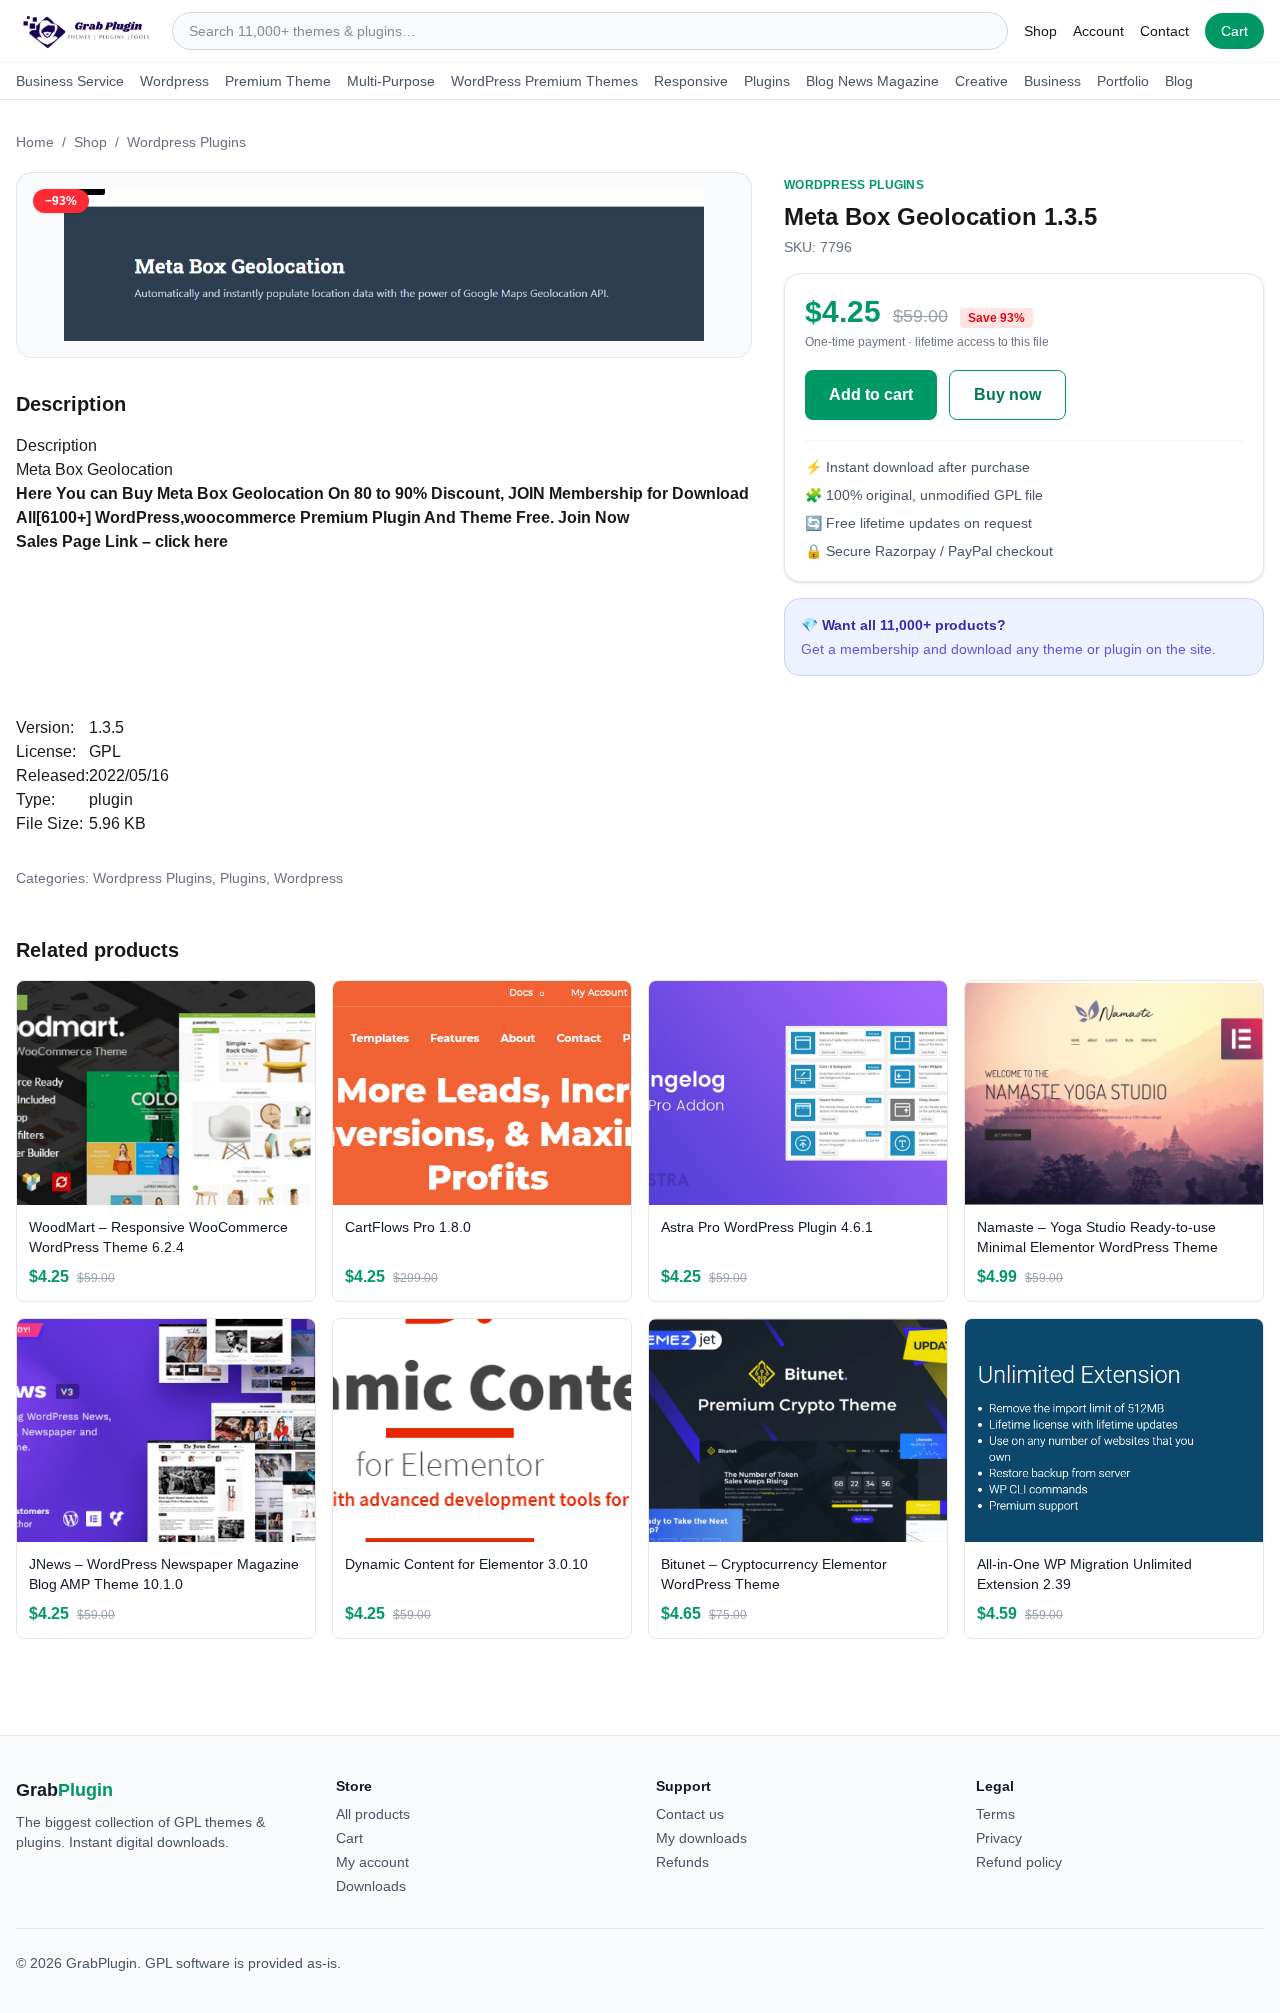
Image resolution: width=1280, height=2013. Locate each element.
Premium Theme (278, 81)
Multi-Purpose (391, 81)
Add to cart (871, 394)
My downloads (701, 1838)
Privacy (999, 1838)
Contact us (690, 1814)
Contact (1164, 31)
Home (35, 142)
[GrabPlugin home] (86, 31)
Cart (1234, 31)
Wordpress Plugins (186, 142)
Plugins (767, 81)
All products (373, 1814)
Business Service (70, 81)
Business (1052, 81)
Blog (1179, 81)
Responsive (691, 81)
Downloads (371, 1886)
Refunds (682, 1862)
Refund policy (1019, 1862)
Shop (1040, 31)
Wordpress (174, 81)
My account (372, 1862)
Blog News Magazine (872, 81)
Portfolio (1123, 81)
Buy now (1007, 394)
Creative (981, 81)
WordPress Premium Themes (544, 81)
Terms (995, 1814)
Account (1098, 31)
